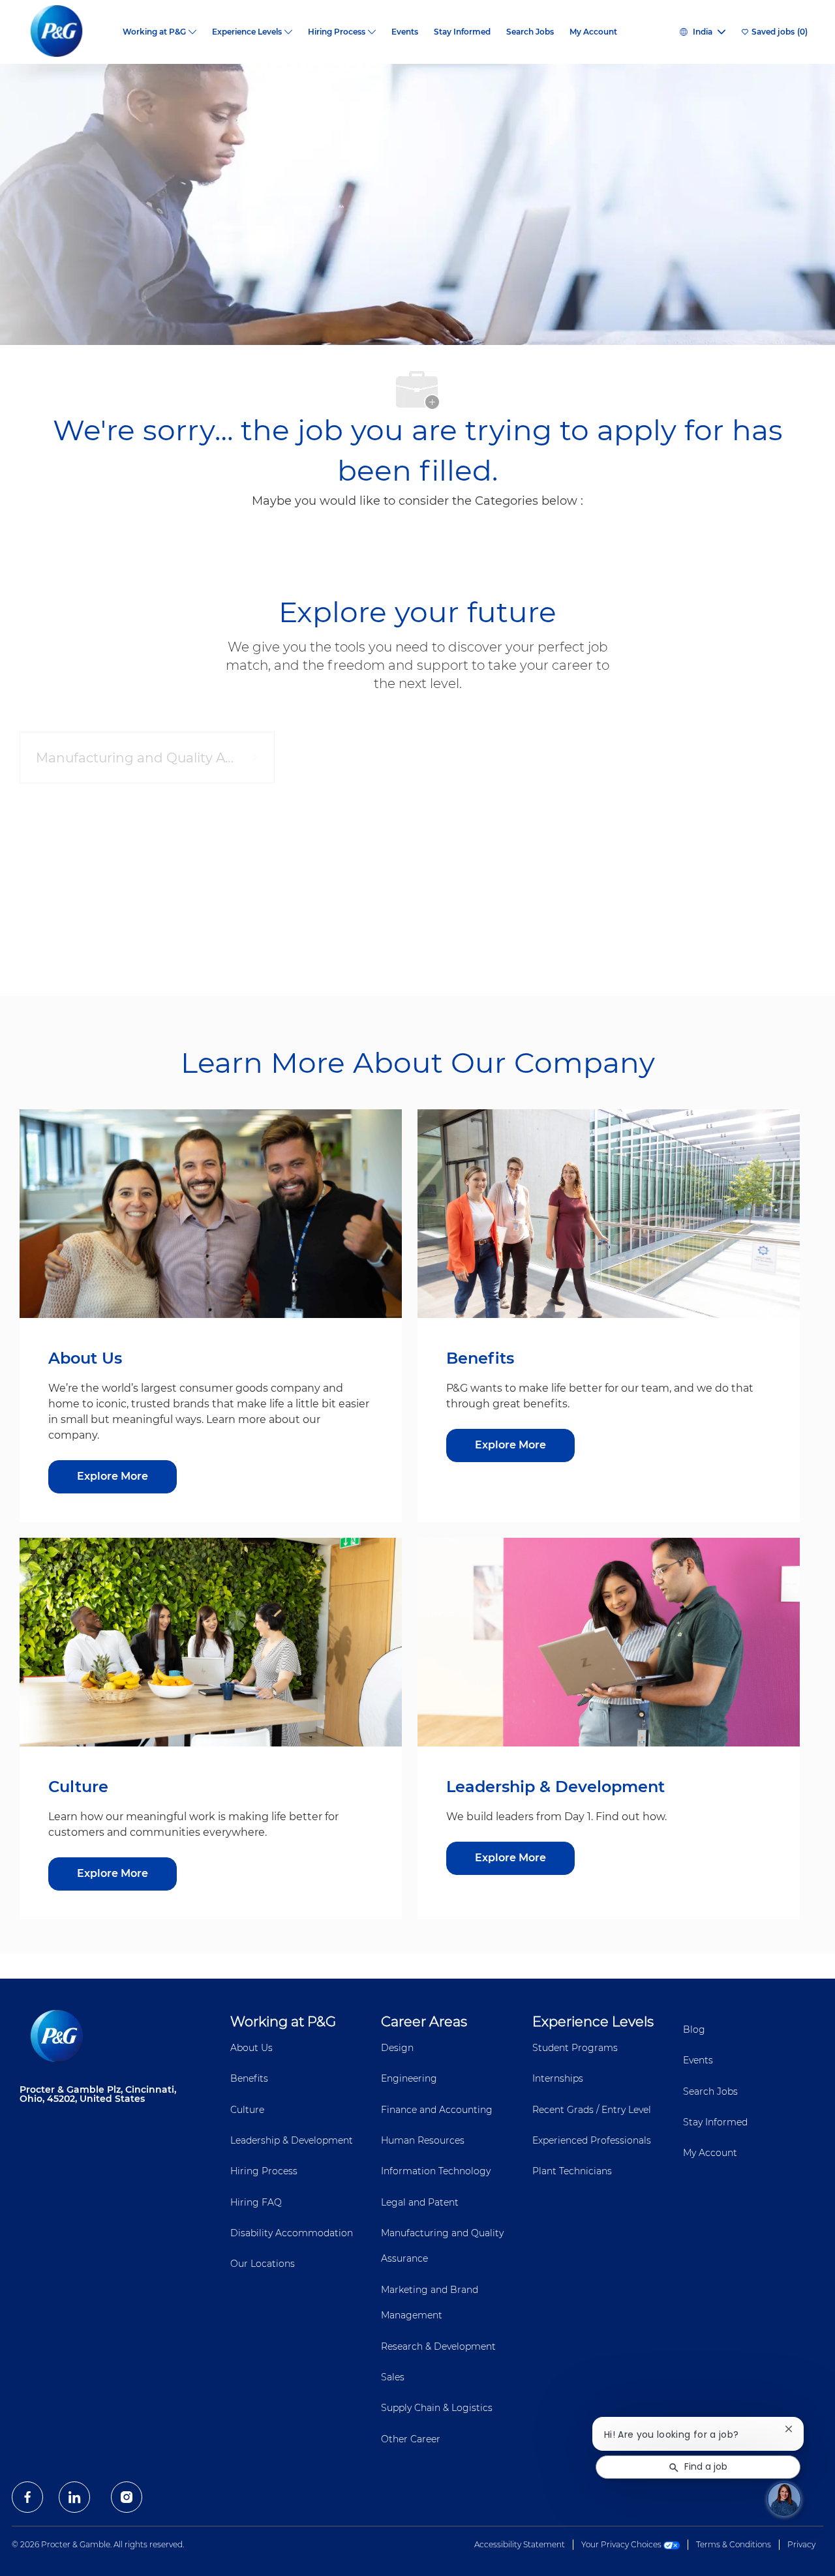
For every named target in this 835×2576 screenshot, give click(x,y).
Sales (393, 2377)
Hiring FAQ (256, 2202)
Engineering (409, 2078)
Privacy (801, 2544)
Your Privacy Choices (622, 2544)
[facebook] (27, 2497)
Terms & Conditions (734, 2544)
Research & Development (438, 2346)
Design (397, 2048)
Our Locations (263, 2264)
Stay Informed (462, 32)
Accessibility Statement (520, 2544)
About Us (251, 2048)
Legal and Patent (420, 2202)
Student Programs (575, 2048)
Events (405, 32)
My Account (593, 32)
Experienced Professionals (592, 2140)
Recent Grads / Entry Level (592, 2110)
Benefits (249, 2078)
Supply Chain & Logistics (437, 2408)
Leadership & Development (292, 2140)
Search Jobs (530, 32)
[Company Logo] (67, 32)
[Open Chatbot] (738, 2414)
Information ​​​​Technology (436, 2171)
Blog (694, 2029)
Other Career (411, 2439)
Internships (558, 2078)
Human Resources (423, 2140)
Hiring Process (264, 2171)
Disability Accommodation (292, 2233)
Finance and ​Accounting (437, 2110)
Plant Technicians (572, 2171)
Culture (247, 2110)
